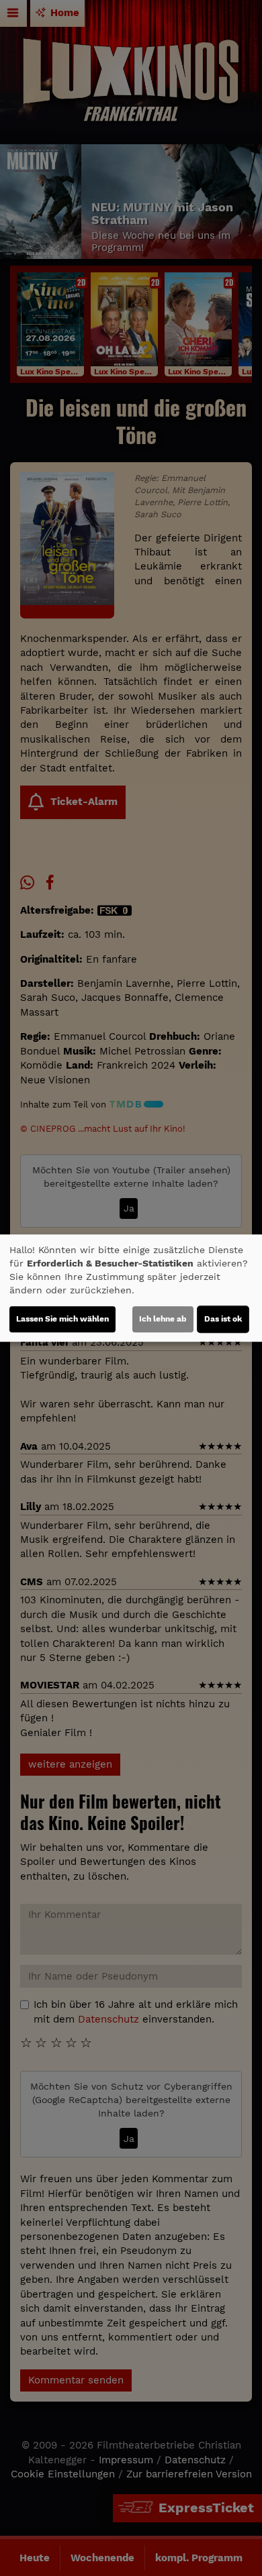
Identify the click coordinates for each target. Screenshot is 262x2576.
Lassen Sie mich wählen (62, 1319)
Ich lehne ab (163, 1319)
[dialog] (131, 1288)
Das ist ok (223, 1319)
